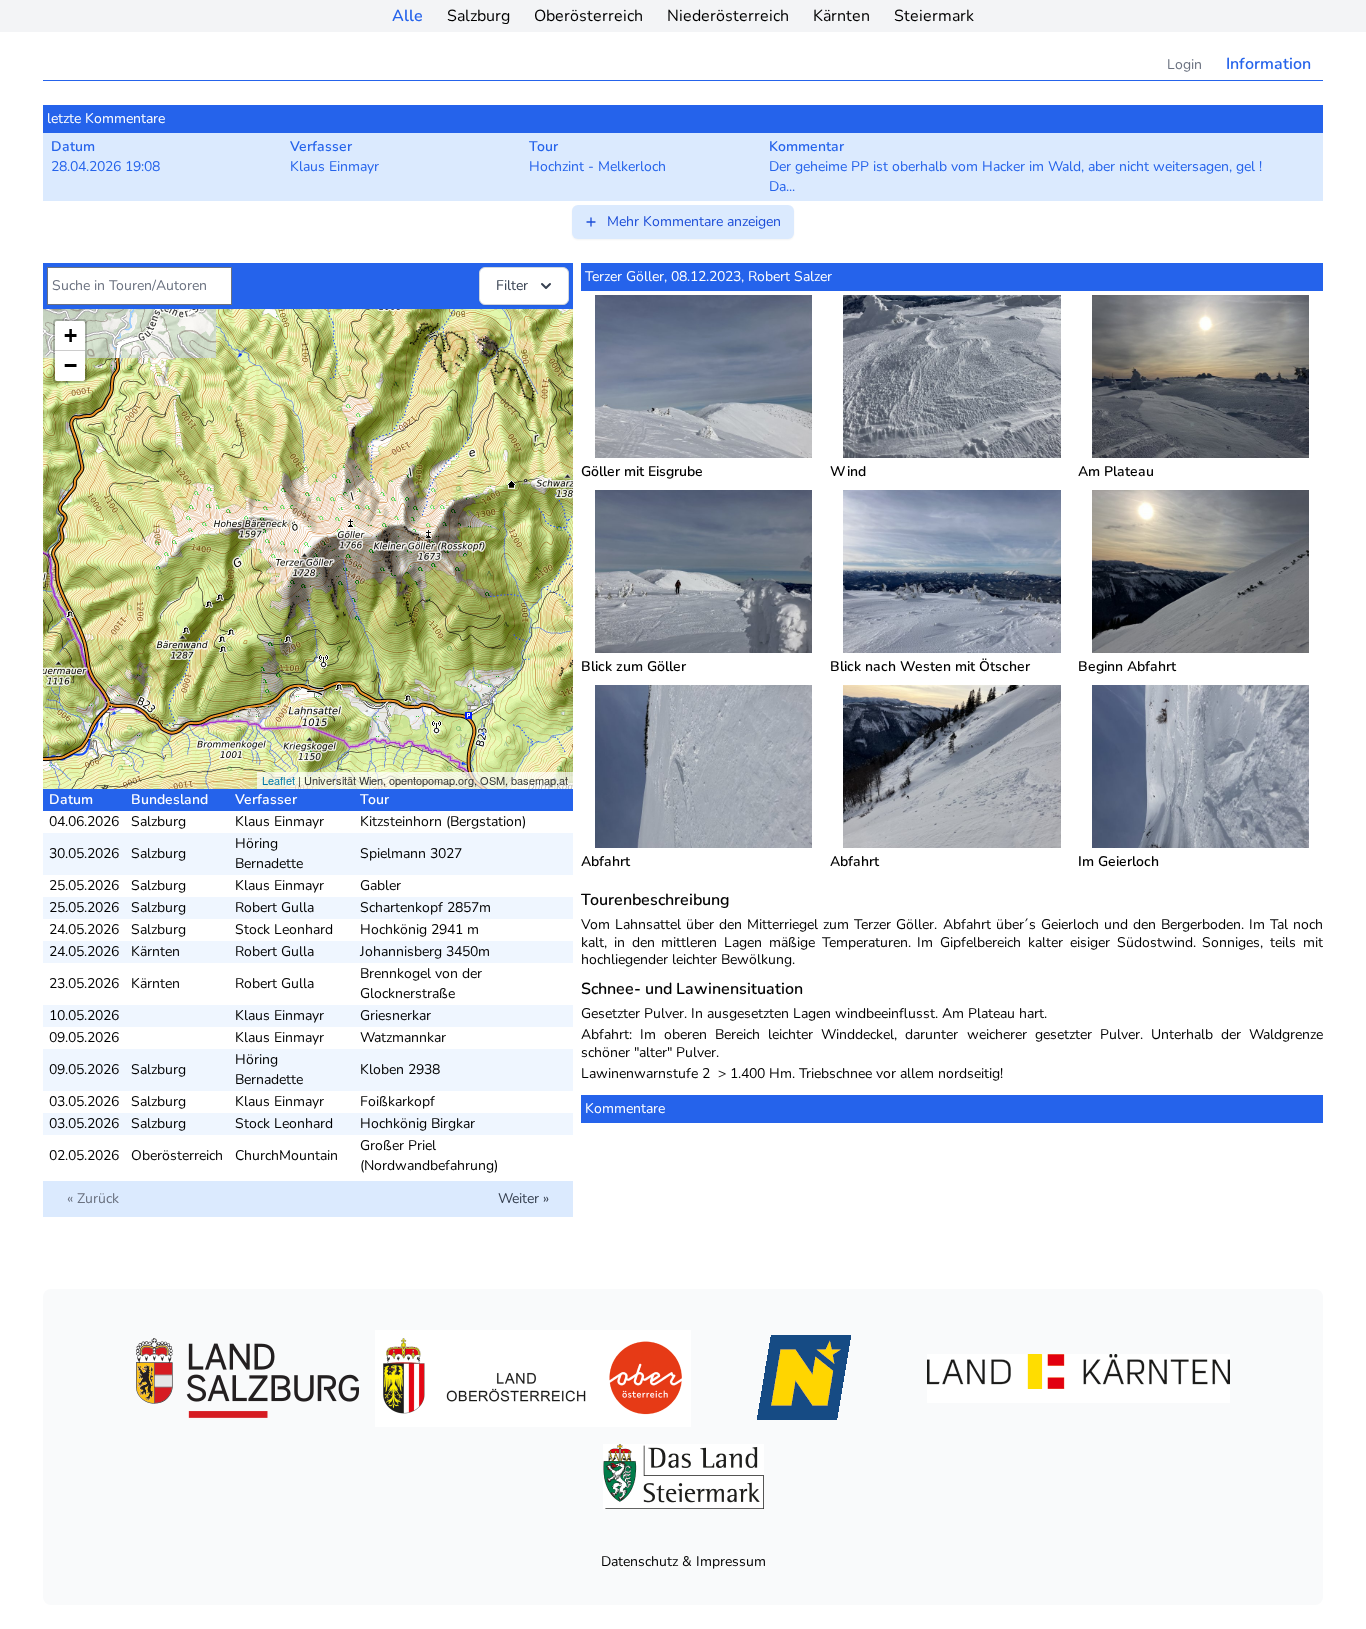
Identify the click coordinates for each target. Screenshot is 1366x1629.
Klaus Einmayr (279, 821)
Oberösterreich (588, 16)
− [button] (70, 365)
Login (1184, 64)
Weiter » (523, 1198)
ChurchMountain (286, 1155)
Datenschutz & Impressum (683, 1561)
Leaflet (278, 780)
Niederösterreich (728, 16)
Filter (512, 285)
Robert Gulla (274, 907)
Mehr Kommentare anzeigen (694, 221)
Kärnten (841, 16)
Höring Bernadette (269, 853)
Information (1268, 64)
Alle (407, 16)
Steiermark (934, 16)
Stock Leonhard (284, 929)
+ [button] (70, 335)
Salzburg (478, 16)
